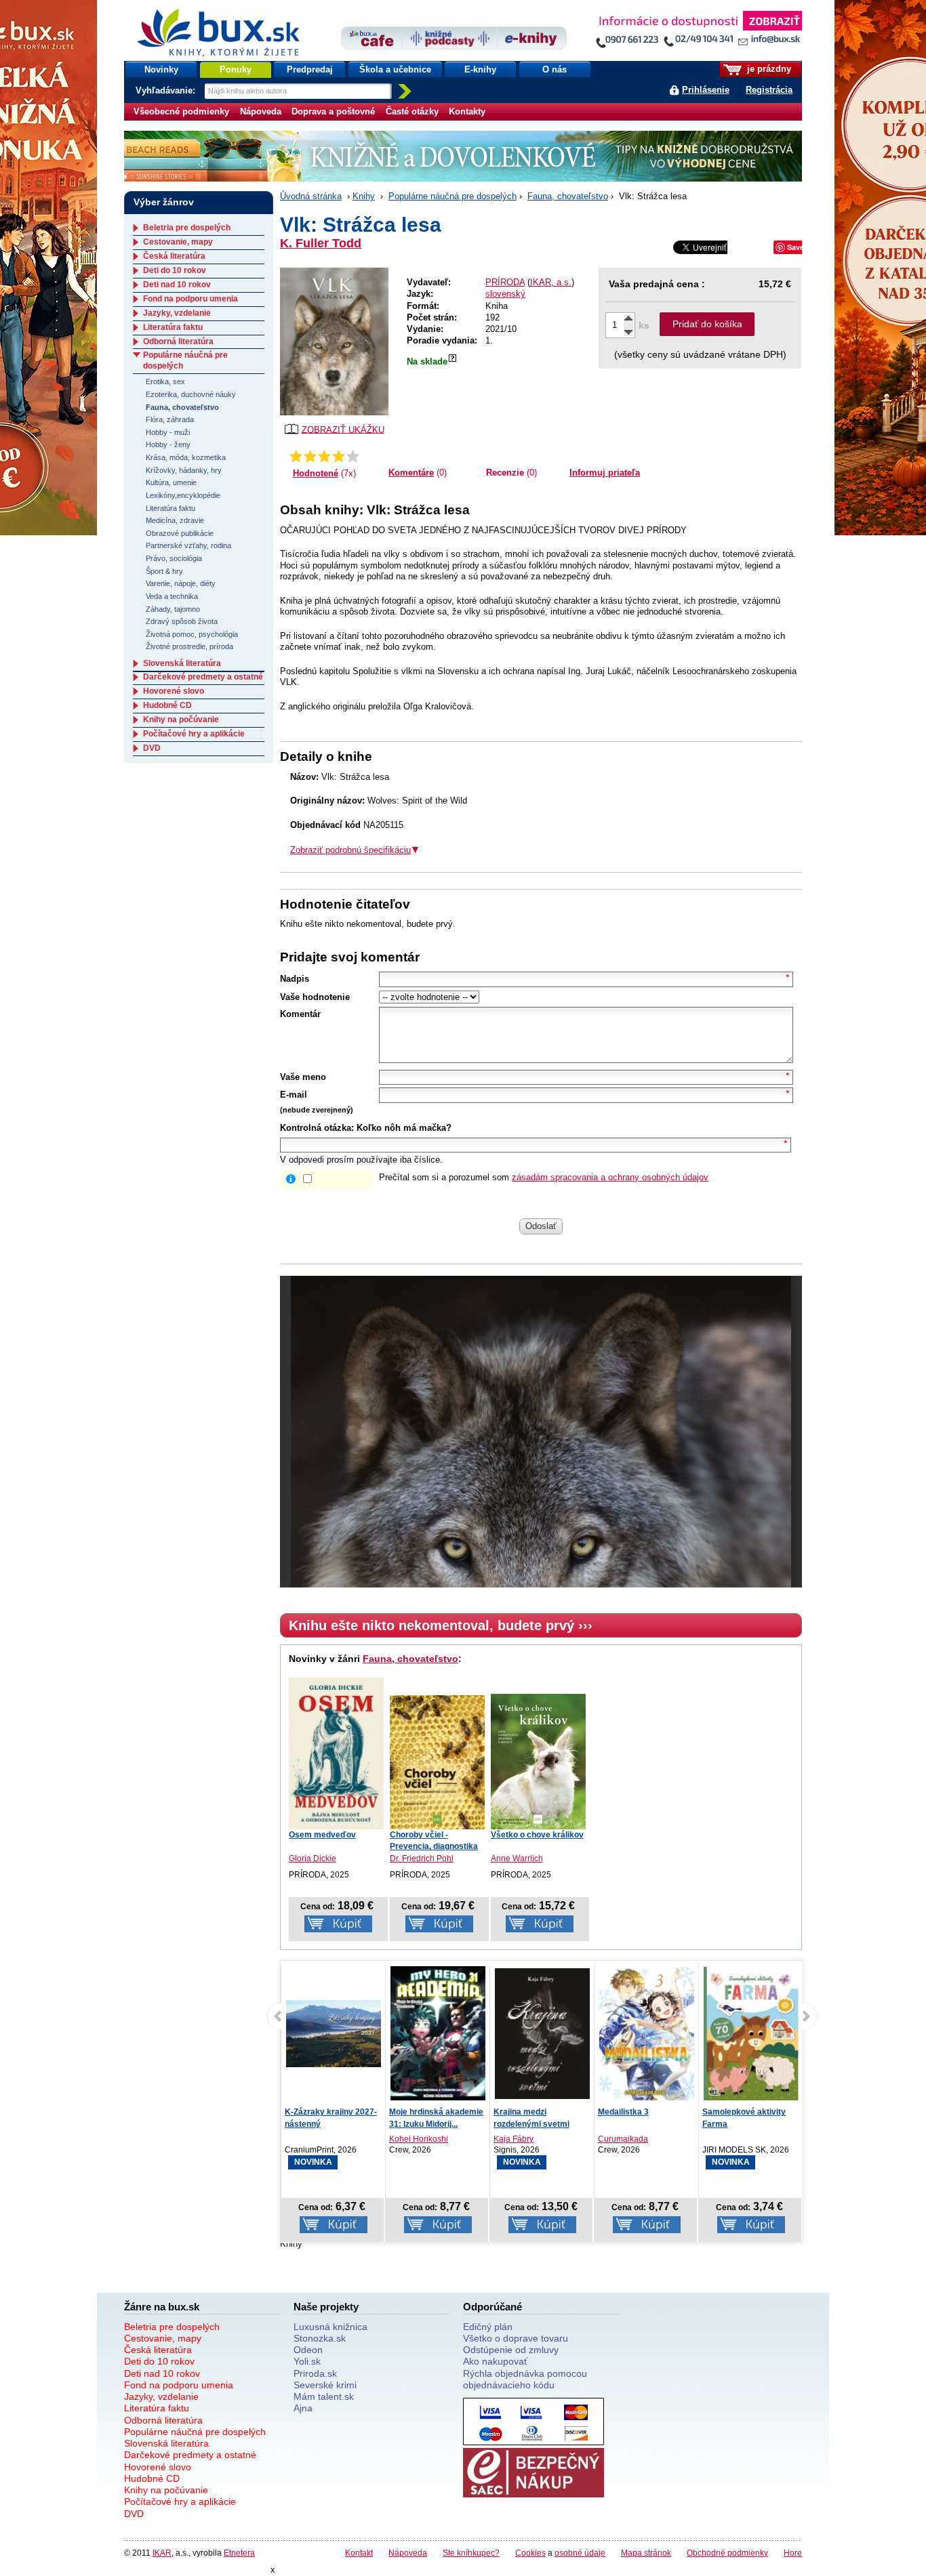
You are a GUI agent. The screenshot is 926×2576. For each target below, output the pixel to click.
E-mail (294, 1095)
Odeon (308, 2350)
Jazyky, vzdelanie (177, 313)
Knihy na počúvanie (181, 720)
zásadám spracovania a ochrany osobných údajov (610, 1177)
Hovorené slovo (174, 691)
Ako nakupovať (495, 2361)
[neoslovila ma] (310, 456)
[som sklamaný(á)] (296, 456)
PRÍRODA (505, 282)
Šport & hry (164, 571)
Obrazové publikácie (180, 533)
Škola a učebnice (395, 69)
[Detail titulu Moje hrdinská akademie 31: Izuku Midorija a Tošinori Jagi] (438, 2034)
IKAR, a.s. (551, 282)
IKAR (162, 2553)
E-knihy (480, 69)
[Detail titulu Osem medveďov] (336, 1753)
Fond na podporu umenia (190, 299)
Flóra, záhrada (170, 419)
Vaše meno (303, 1077)
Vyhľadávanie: (167, 90)
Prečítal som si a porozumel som (544, 1177)
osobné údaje (580, 2553)
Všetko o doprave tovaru (516, 2338)
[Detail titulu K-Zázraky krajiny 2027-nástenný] (334, 2034)
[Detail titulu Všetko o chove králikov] (538, 1762)
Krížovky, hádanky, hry (184, 470)
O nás (555, 69)
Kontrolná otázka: (317, 1128)
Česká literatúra (174, 256)
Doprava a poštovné (333, 111)
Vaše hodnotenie (315, 997)
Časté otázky (412, 111)
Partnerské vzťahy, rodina (188, 545)
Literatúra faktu (173, 327)
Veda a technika (172, 596)
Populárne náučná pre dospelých (452, 196)
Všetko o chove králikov (537, 1835)
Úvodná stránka (311, 196)
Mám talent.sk (324, 2396)
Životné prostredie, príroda (189, 646)
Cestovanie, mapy (178, 242)
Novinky (161, 69)
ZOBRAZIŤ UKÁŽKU (343, 429)
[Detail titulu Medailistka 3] (647, 2034)
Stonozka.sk (320, 2338)
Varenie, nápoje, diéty (181, 583)
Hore (793, 2553)
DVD (152, 748)
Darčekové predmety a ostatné (203, 677)
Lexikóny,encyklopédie (183, 495)
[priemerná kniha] (324, 456)
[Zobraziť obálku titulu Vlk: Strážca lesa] (334, 341)
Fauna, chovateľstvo (568, 196)
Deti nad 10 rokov (177, 285)
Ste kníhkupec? (471, 2553)
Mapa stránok (646, 2553)
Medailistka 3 (623, 2112)
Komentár (300, 1014)
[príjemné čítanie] (339, 456)
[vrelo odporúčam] (353, 456)
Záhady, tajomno (173, 609)
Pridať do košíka (707, 324)
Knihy (364, 196)
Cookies (530, 2553)
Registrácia (769, 90)
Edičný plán (488, 2327)
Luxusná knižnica (330, 2327)
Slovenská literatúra (182, 663)
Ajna (303, 2408)
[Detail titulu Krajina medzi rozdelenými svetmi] (542, 2034)
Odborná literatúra (178, 341)
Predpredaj (310, 69)
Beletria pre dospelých (187, 228)
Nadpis (295, 979)
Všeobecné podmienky (181, 111)
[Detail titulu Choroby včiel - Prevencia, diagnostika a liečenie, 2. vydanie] (437, 1763)
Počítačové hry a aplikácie (194, 734)
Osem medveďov (322, 1835)
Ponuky (236, 69)
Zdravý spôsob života (182, 621)
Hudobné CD (167, 705)
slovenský (505, 294)
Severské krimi (325, 2385)
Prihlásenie (706, 90)
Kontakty (467, 111)
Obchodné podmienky (727, 2553)
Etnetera (239, 2553)
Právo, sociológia (174, 558)
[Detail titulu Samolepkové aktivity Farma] (751, 2034)
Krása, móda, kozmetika (186, 457)
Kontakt (359, 2553)
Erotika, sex (165, 381)
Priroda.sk (315, 2373)
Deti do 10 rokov (175, 270)
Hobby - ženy (168, 444)
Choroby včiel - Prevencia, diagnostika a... (434, 1846)
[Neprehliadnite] (698, 32)
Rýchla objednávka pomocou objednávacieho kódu (525, 2379)
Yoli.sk (307, 2361)
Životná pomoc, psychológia (192, 634)
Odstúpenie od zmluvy (511, 2350)
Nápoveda (261, 111)
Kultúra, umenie (171, 482)
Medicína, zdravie (175, 520)
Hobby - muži (168, 432)
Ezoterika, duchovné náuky (191, 394)
